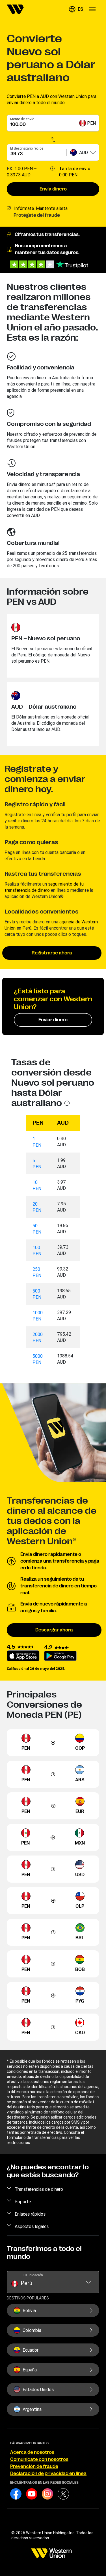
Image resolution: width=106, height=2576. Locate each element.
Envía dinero (53, 189)
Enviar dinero (53, 1020)
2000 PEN (38, 1337)
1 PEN (37, 1142)
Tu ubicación (33, 2275)
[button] (76, 9)
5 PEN (37, 1164)
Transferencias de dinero (39, 2189)
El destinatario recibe (27, 148)
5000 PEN (38, 1359)
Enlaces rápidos (30, 2214)
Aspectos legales (32, 2226)
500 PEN (37, 1294)
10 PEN (37, 1185)
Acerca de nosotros (32, 2452)
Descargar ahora (54, 1630)
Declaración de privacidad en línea (48, 2474)
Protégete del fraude (37, 215)
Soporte (23, 2202)
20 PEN (37, 1207)
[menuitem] (15, 9)
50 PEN (37, 1229)
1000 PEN (38, 1316)
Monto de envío (22, 119)
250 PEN (37, 1272)
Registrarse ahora (52, 953)
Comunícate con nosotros (39, 2459)
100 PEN (37, 1250)
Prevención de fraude (34, 2467)
